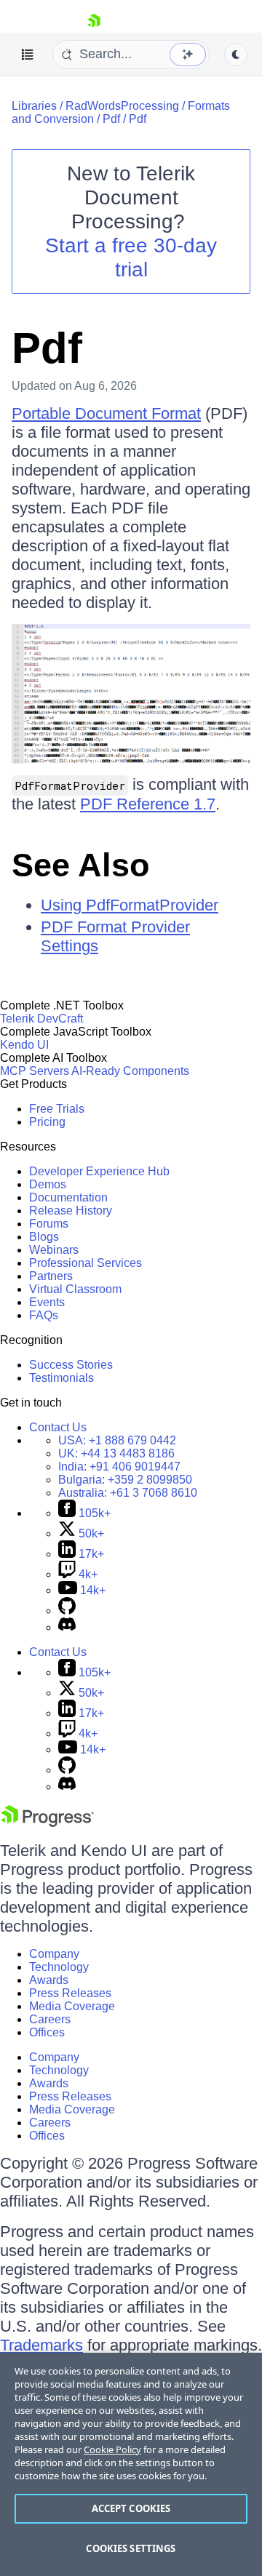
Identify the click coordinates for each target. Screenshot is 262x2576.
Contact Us (58, 1427)
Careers (50, 2019)
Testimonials (61, 1378)
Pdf (111, 119)
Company (54, 1954)
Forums (49, 1224)
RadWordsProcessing (122, 106)
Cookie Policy (112, 2449)
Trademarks (41, 2345)
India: (119, 1467)
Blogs (44, 1237)
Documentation (68, 1197)
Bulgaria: (125, 1480)
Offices (47, 2032)
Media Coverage (72, 2006)
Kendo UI (24, 1045)
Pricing (47, 1122)
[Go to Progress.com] (47, 1823)
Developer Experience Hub (99, 1171)
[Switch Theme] (236, 55)
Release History (71, 1211)
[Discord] (67, 1627)
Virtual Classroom (75, 1289)
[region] (131, 2464)
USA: (117, 1440)
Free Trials (57, 1109)
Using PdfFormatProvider (130, 905)
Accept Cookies (131, 2508)
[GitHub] (67, 1611)
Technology (59, 1967)
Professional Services (86, 1263)
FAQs (44, 1315)
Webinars (54, 1250)
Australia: (128, 1493)
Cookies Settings (131, 2548)
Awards (49, 1980)
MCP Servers (35, 1071)
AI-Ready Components (130, 1071)
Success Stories (71, 1365)
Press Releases (70, 1993)
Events (47, 1302)
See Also (80, 865)
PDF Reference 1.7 (148, 804)
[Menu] (28, 55)
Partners (51, 1276)
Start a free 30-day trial (131, 257)
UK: (116, 1453)
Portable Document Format (106, 413)
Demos (48, 1184)
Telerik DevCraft (41, 1019)
